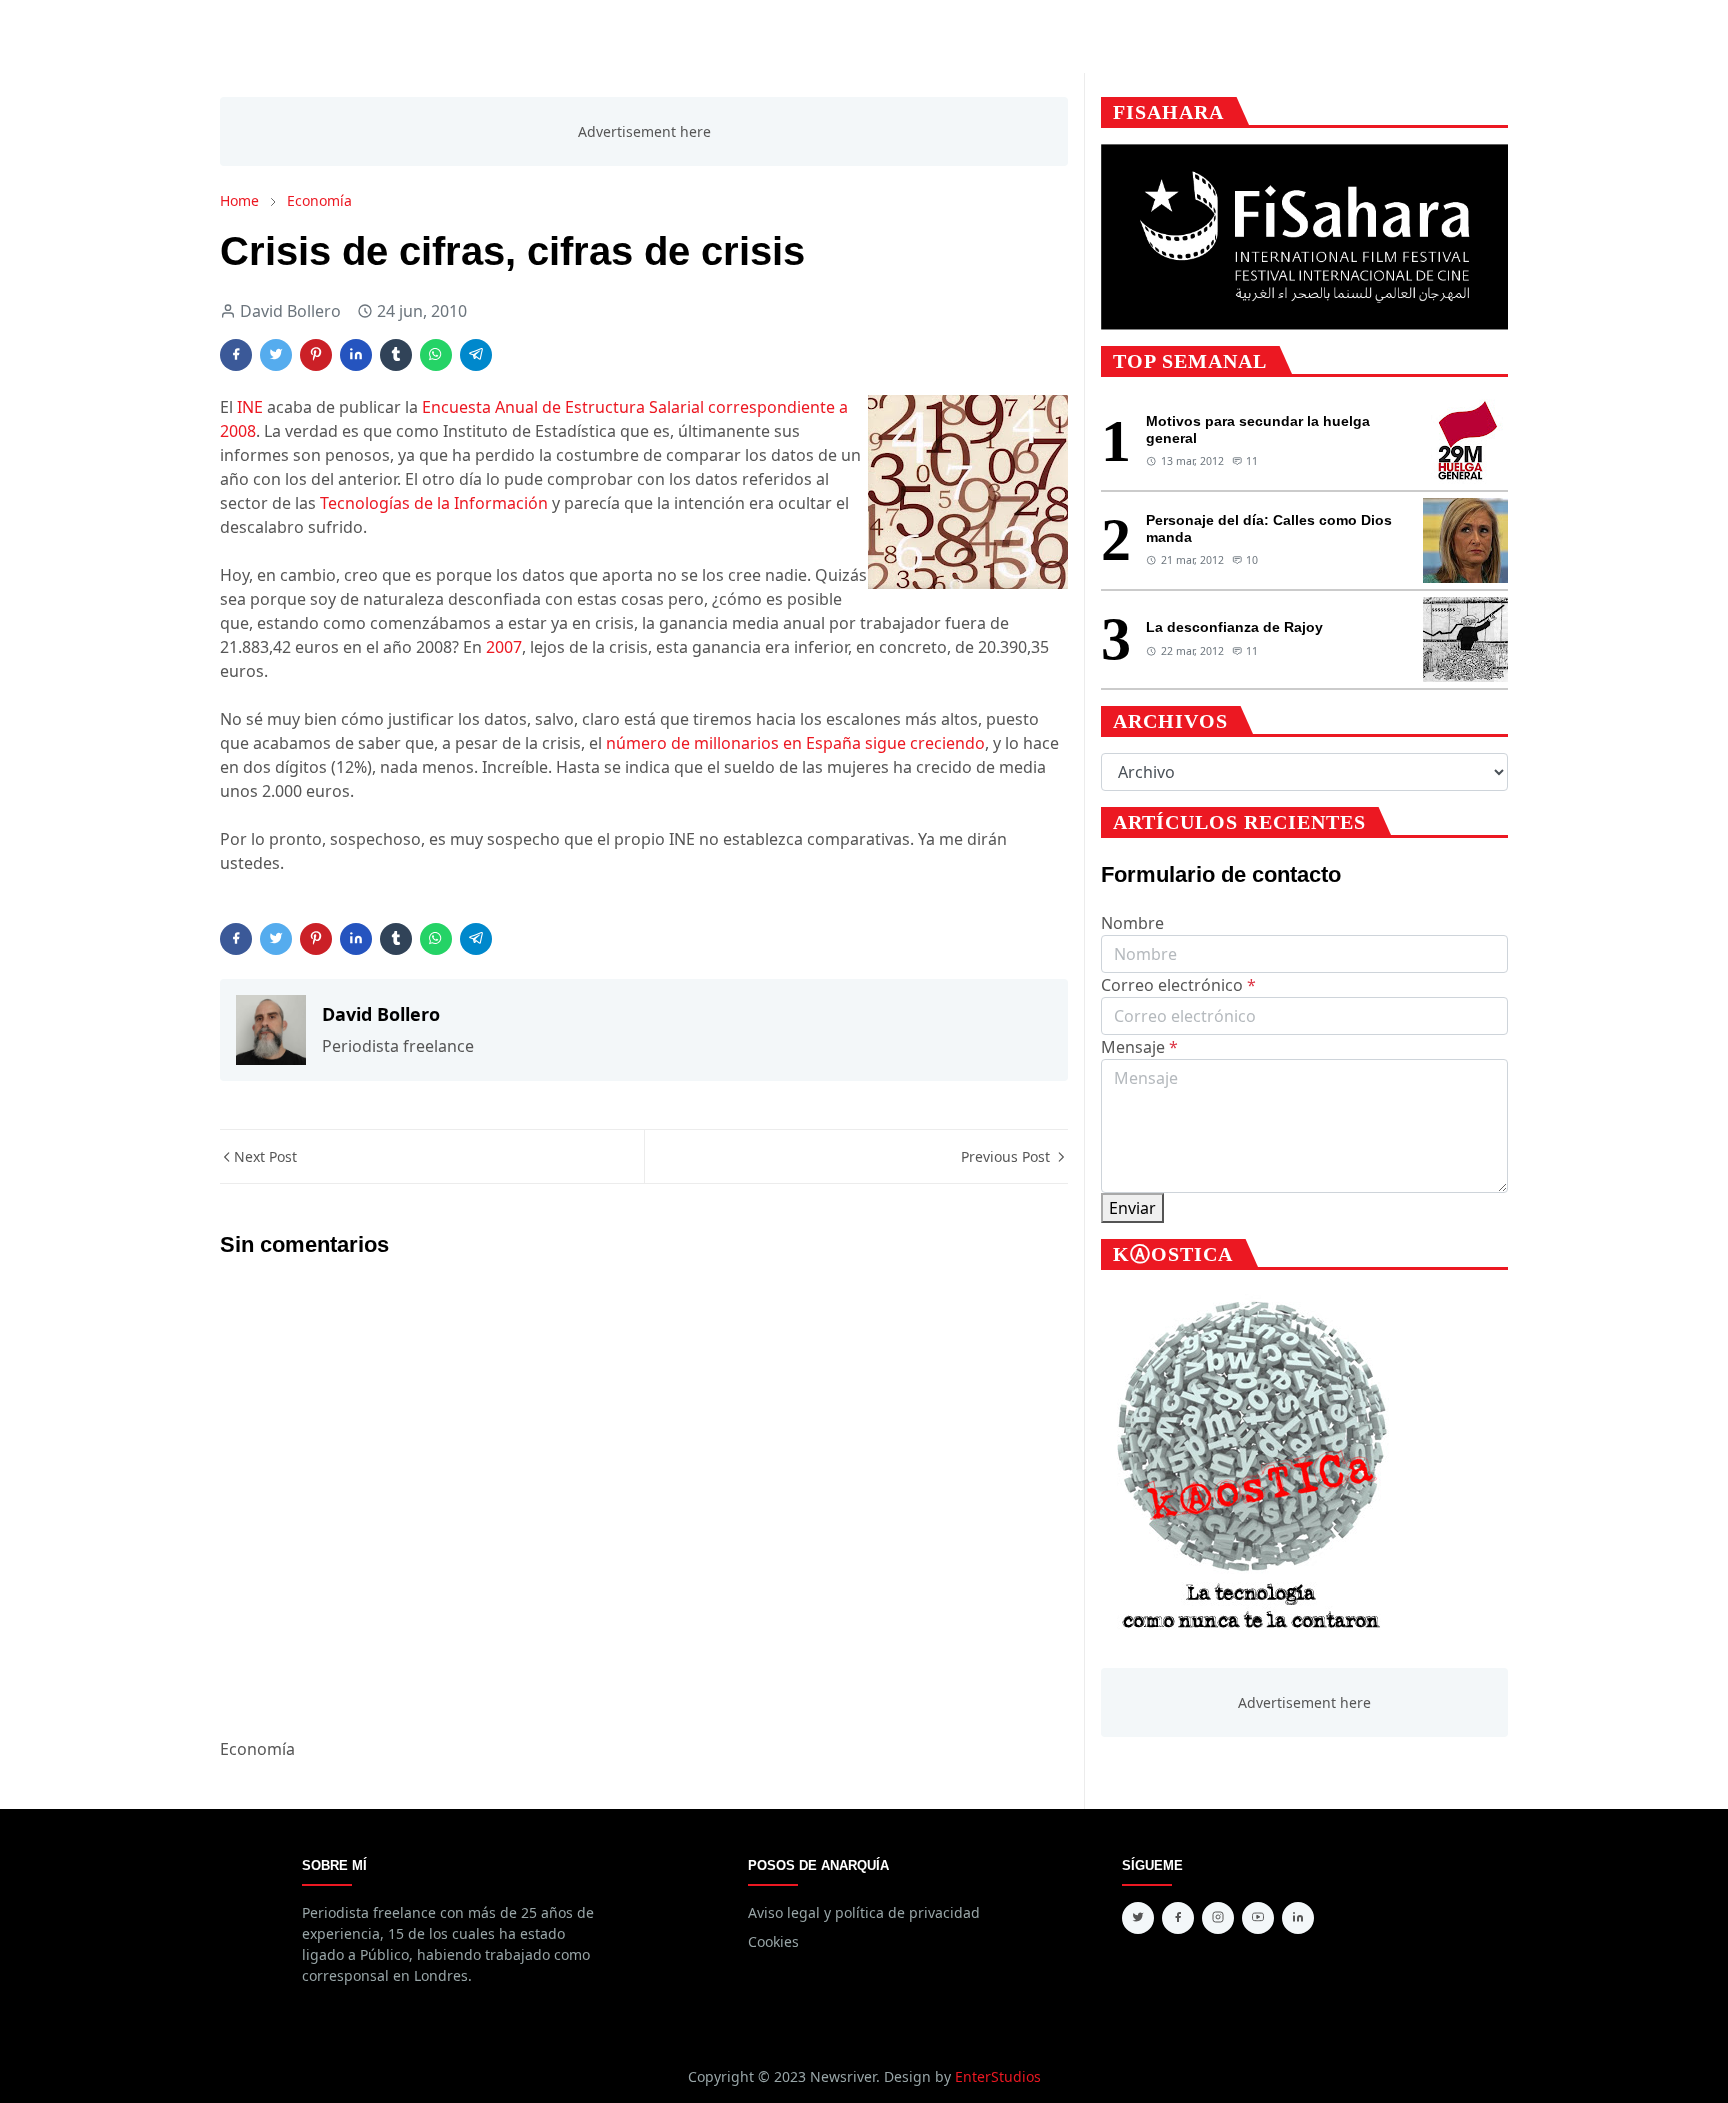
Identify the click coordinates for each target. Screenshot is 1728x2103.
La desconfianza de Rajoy (1234, 627)
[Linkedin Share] (356, 355)
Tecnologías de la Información (434, 503)
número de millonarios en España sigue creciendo (795, 743)
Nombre (1132, 923)
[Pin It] (316, 355)
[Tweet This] (276, 355)
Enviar (1132, 1208)
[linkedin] (1298, 1918)
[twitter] (1138, 1918)
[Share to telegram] (476, 355)
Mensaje (1139, 1047)
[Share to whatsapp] (436, 355)
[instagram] (1218, 1918)
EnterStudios (998, 2076)
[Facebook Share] (236, 355)
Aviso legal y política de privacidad (864, 1912)
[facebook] (1178, 1918)
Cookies (773, 1941)
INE (250, 407)
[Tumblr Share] (396, 355)
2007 (504, 647)
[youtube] (1258, 1918)
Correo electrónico (1178, 985)
